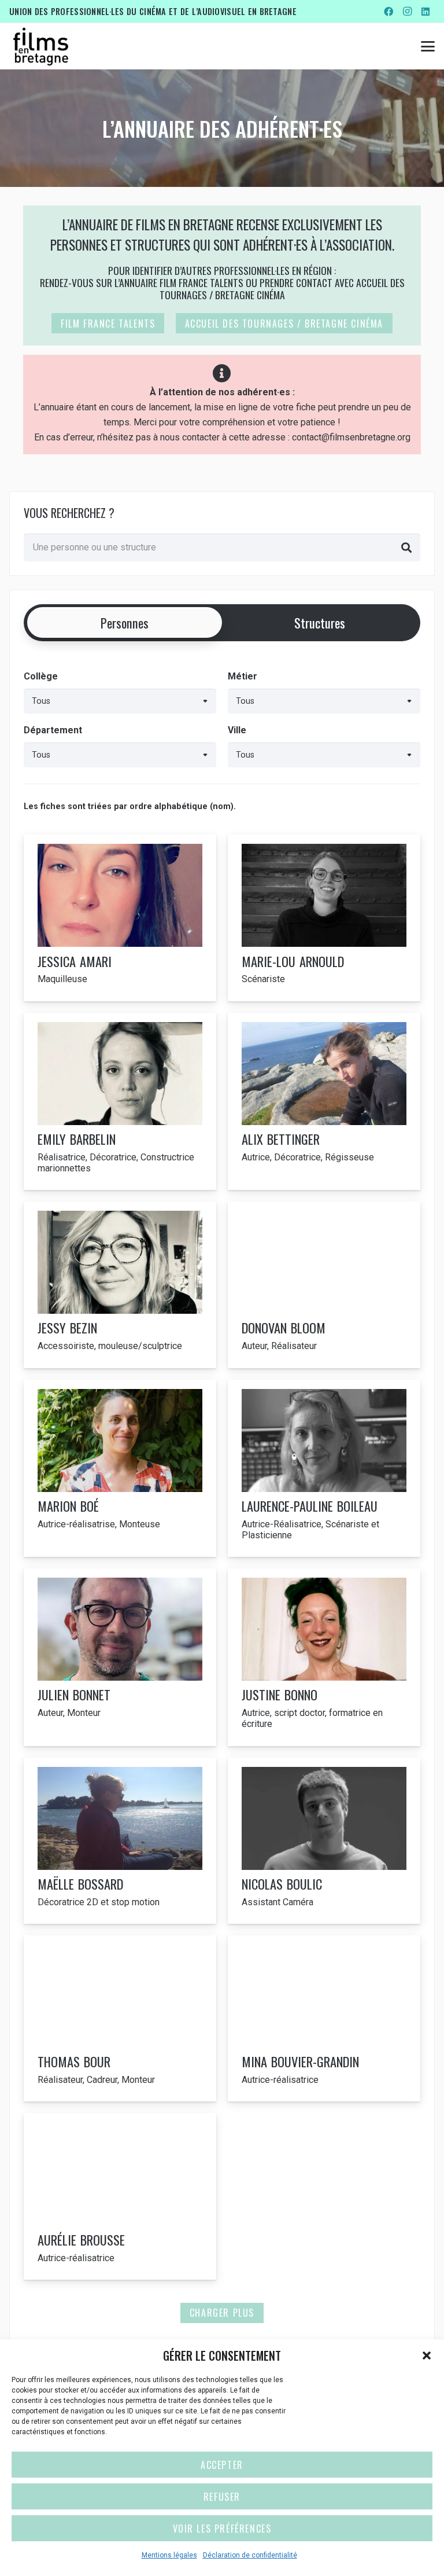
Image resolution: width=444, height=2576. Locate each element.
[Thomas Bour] (120, 2018)
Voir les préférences (222, 2529)
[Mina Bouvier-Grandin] (324, 2018)
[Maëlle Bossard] (120, 1841)
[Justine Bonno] (324, 1657)
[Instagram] (407, 12)
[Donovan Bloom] (324, 1285)
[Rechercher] (406, 547)
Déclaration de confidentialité (250, 2555)
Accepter (222, 2465)
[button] (427, 2355)
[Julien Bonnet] (120, 1657)
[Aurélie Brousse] (120, 2196)
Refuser (222, 2497)
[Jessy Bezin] (120, 1285)
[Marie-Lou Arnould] (324, 918)
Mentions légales (169, 2555)
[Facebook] (388, 12)
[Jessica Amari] (120, 918)
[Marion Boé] (120, 1469)
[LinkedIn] (425, 12)
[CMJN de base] (41, 46)
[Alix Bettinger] (324, 1102)
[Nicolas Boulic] (324, 1841)
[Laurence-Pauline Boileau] (324, 1469)
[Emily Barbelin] (120, 1102)
